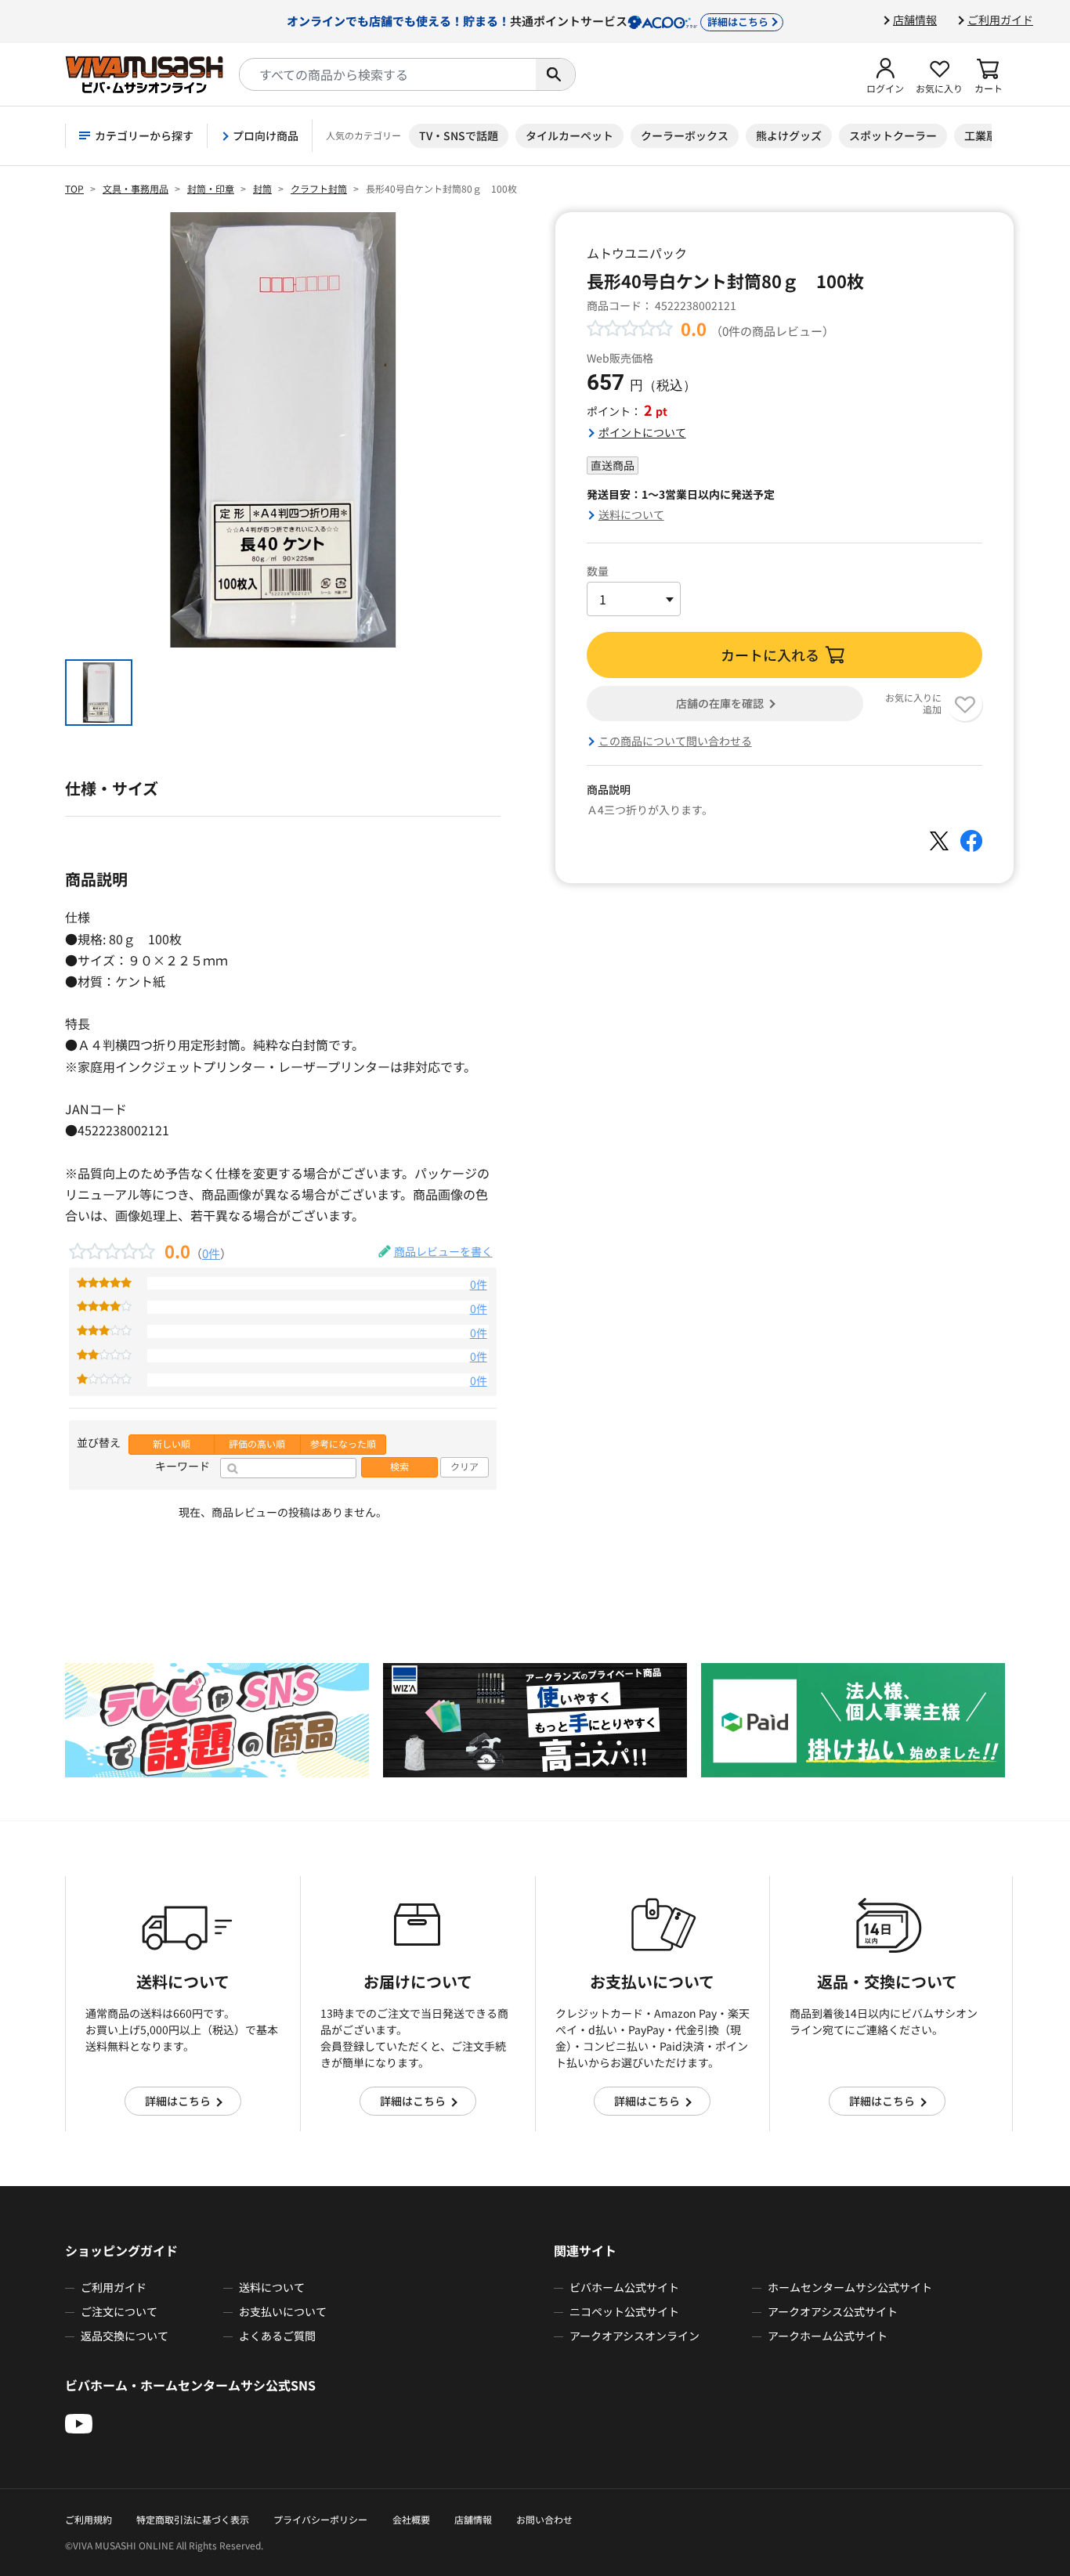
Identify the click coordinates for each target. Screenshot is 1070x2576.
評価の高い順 (257, 1444)
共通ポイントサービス (528, 20)
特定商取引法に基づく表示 (193, 2519)
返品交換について (125, 2336)
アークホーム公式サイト (828, 2336)
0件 (211, 1253)
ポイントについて (642, 432)
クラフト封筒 (319, 188)
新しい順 (172, 1444)
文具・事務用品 (136, 188)
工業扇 (981, 135)
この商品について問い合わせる (675, 741)
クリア (465, 1467)
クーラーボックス (685, 135)
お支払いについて (283, 2311)
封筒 (262, 188)
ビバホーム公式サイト (624, 2287)
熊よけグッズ (789, 135)
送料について (631, 514)
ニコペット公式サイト (624, 2311)
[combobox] (388, 74)
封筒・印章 (211, 188)
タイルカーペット (569, 135)
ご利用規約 (89, 2519)
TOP (74, 188)
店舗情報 (915, 20)
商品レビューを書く (443, 1251)
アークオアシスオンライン (634, 2336)
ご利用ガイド (1000, 20)
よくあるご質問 (277, 2336)
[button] (885, 74)
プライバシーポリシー (320, 2519)
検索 (399, 1467)
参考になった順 (343, 1444)
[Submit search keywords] (555, 74)
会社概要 (411, 2519)
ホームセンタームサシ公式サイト (850, 2287)
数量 (598, 571)
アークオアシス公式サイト (833, 2311)
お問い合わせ (544, 2519)
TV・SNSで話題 (459, 135)
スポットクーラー (893, 135)
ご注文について (119, 2311)
